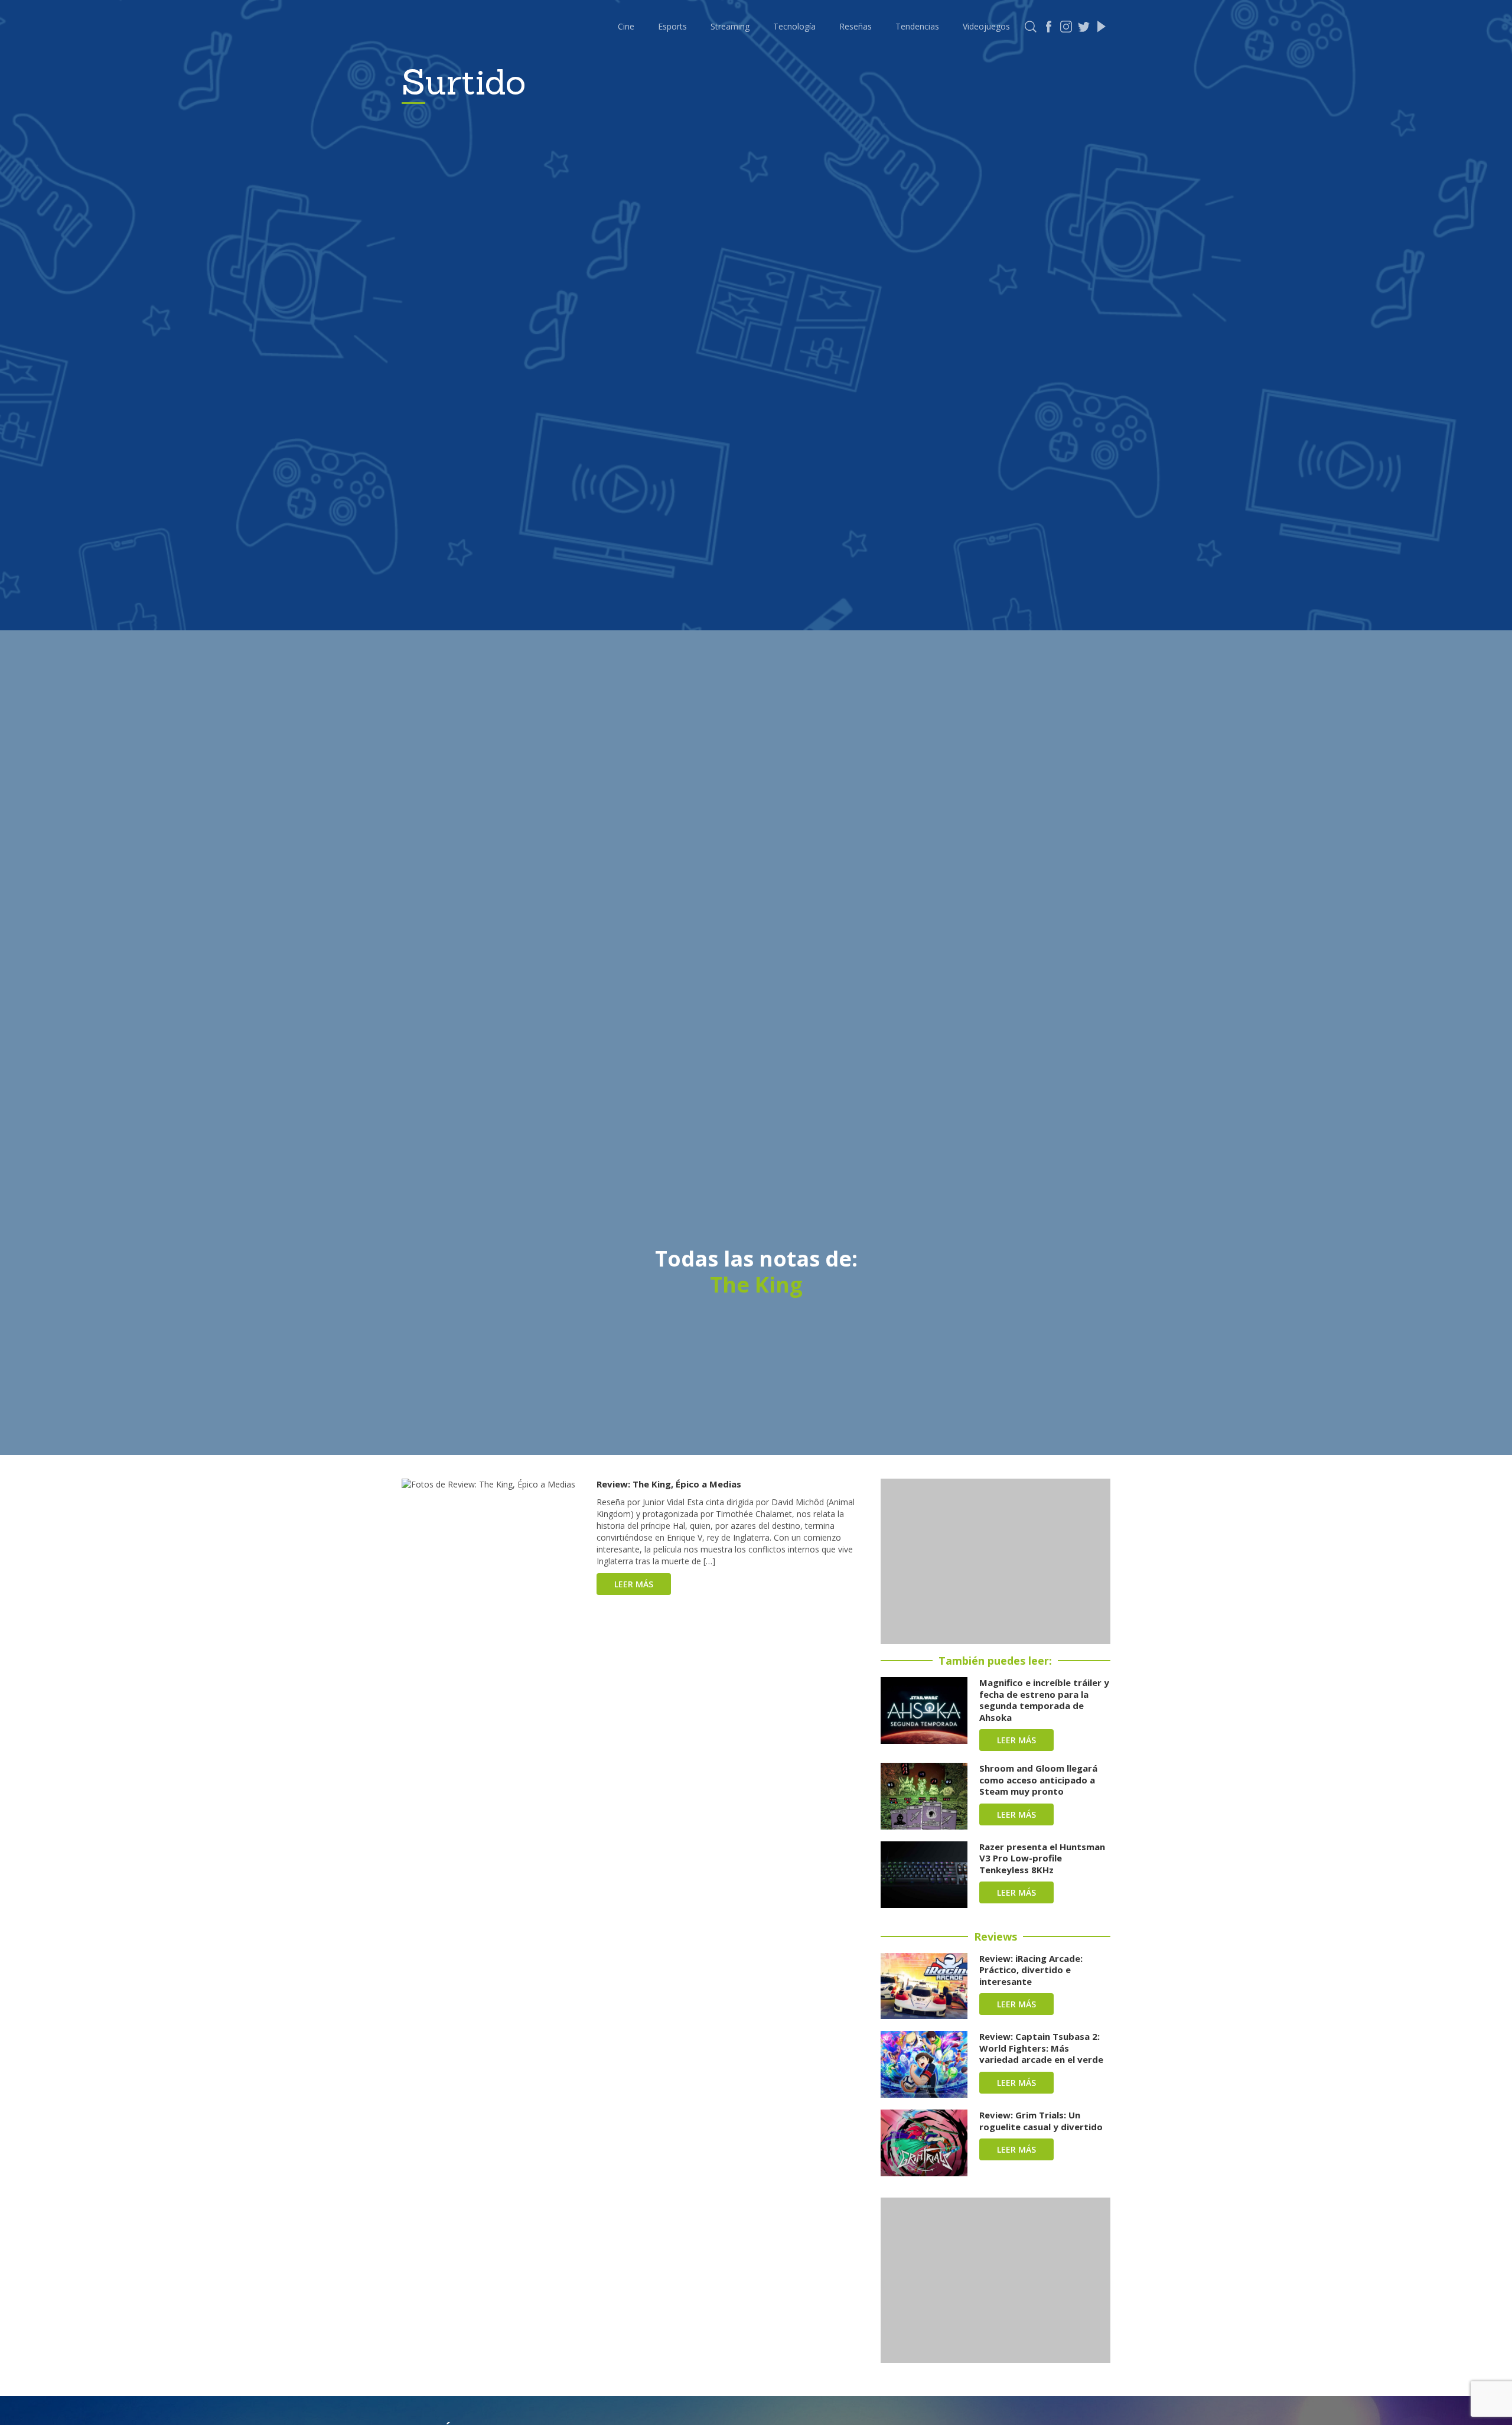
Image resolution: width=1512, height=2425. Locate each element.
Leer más (634, 1584)
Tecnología (794, 26)
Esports (672, 26)
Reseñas (856, 26)
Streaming (730, 26)
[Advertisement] (995, 1561)
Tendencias (917, 26)
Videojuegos (986, 26)
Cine (626, 26)
